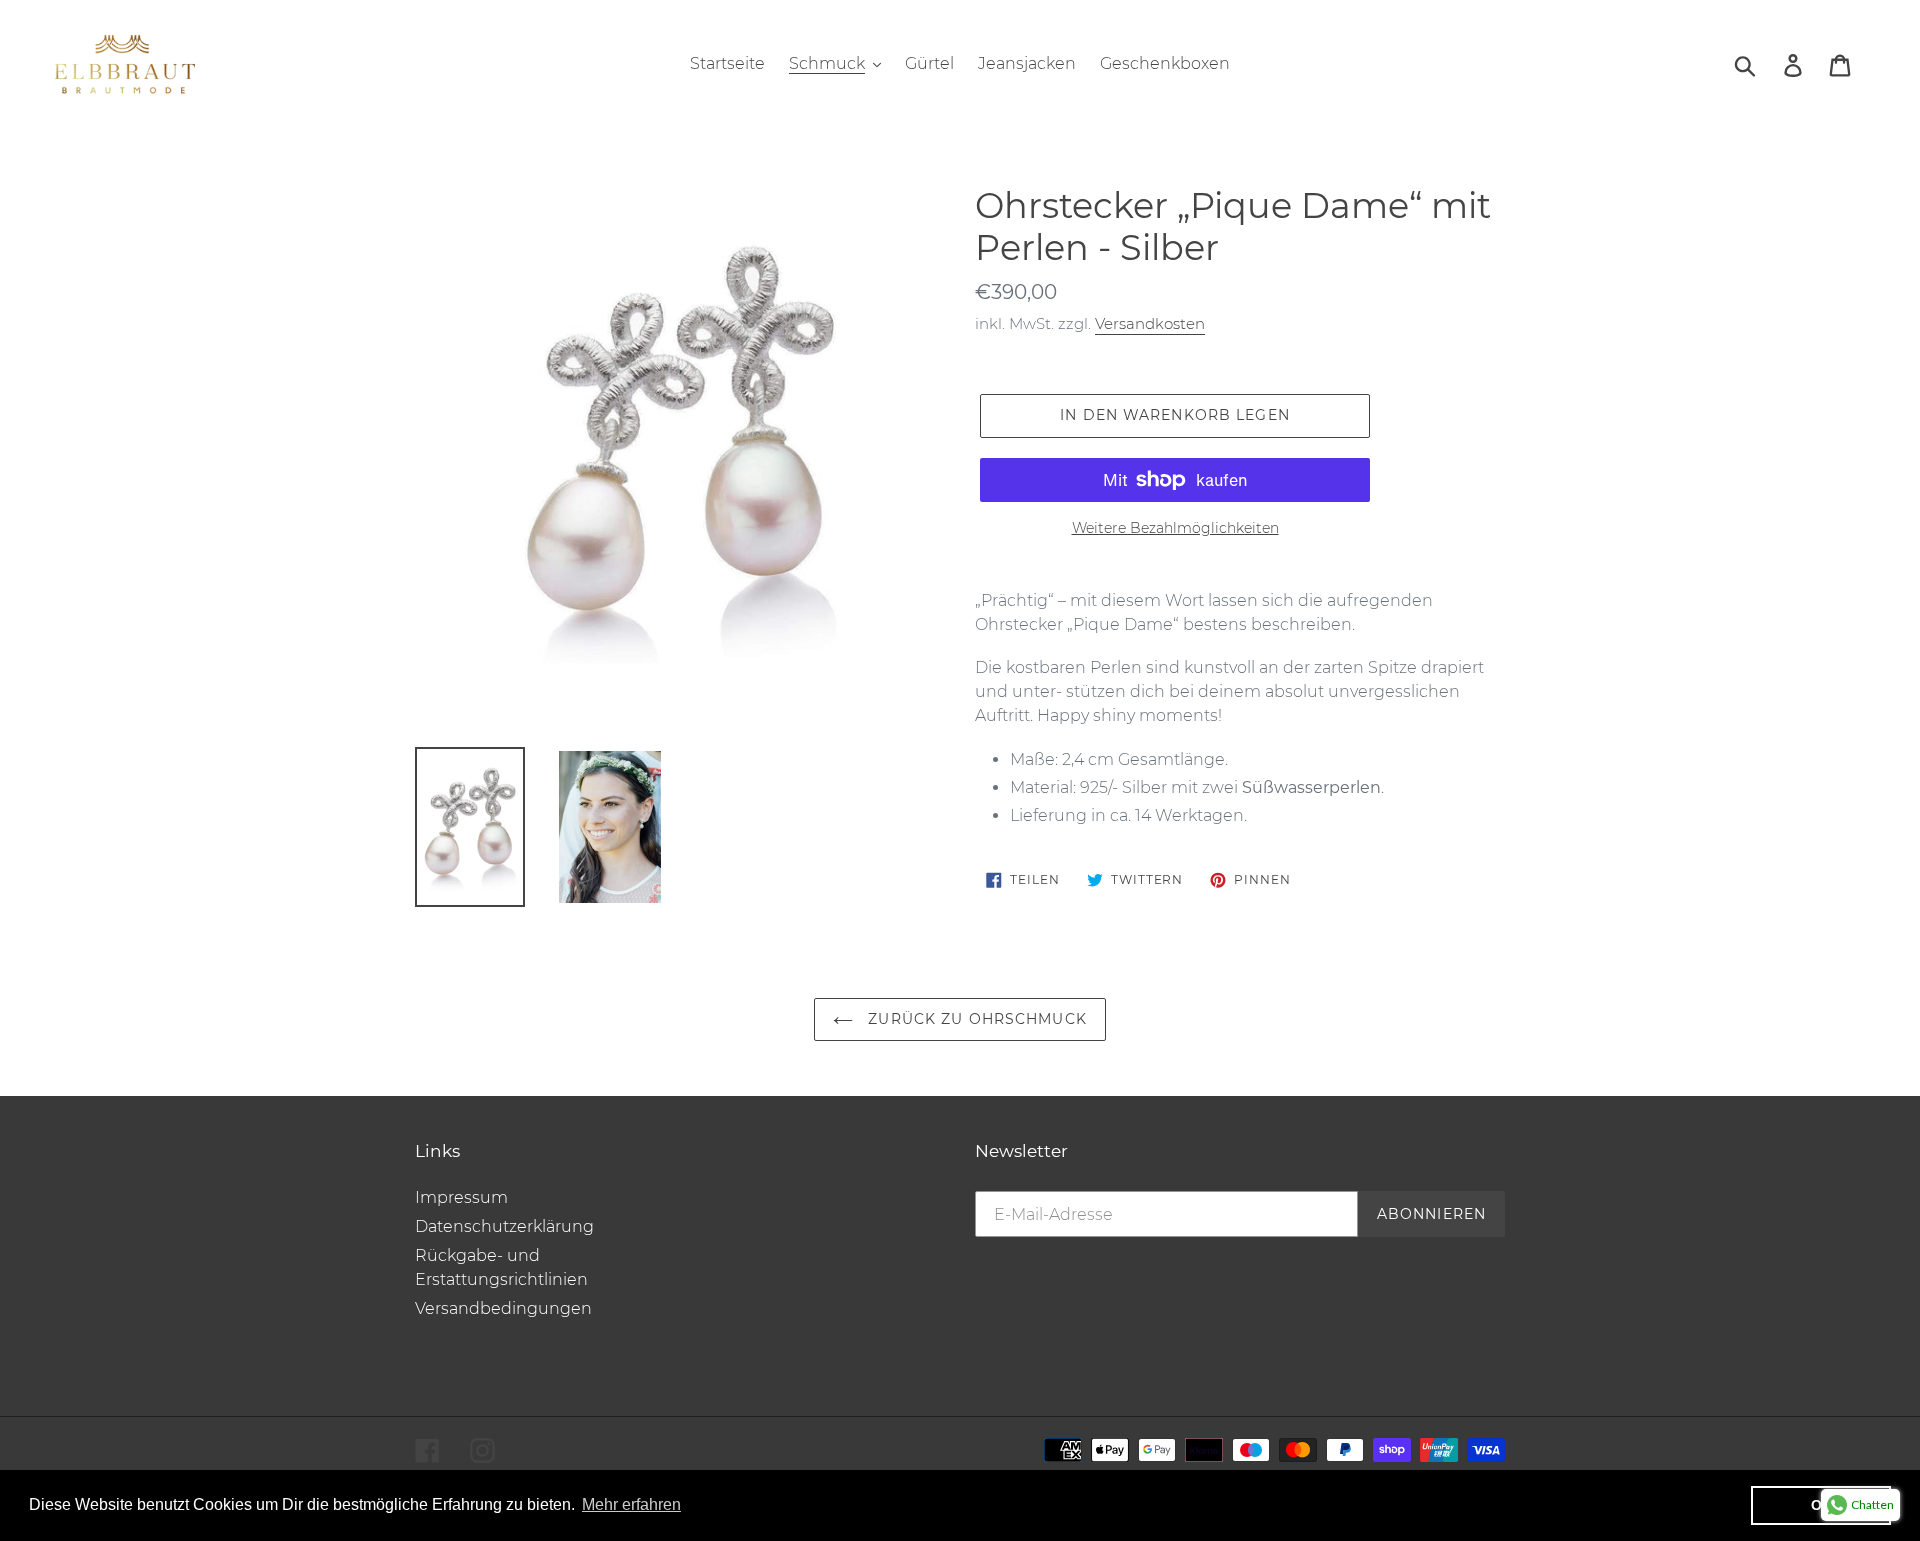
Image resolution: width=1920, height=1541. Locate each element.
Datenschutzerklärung (504, 1226)
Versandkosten (1150, 323)
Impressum (461, 1197)
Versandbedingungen (503, 1308)
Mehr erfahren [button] (631, 1504)
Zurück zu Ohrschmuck (975, 1019)
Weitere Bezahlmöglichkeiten (1175, 528)
